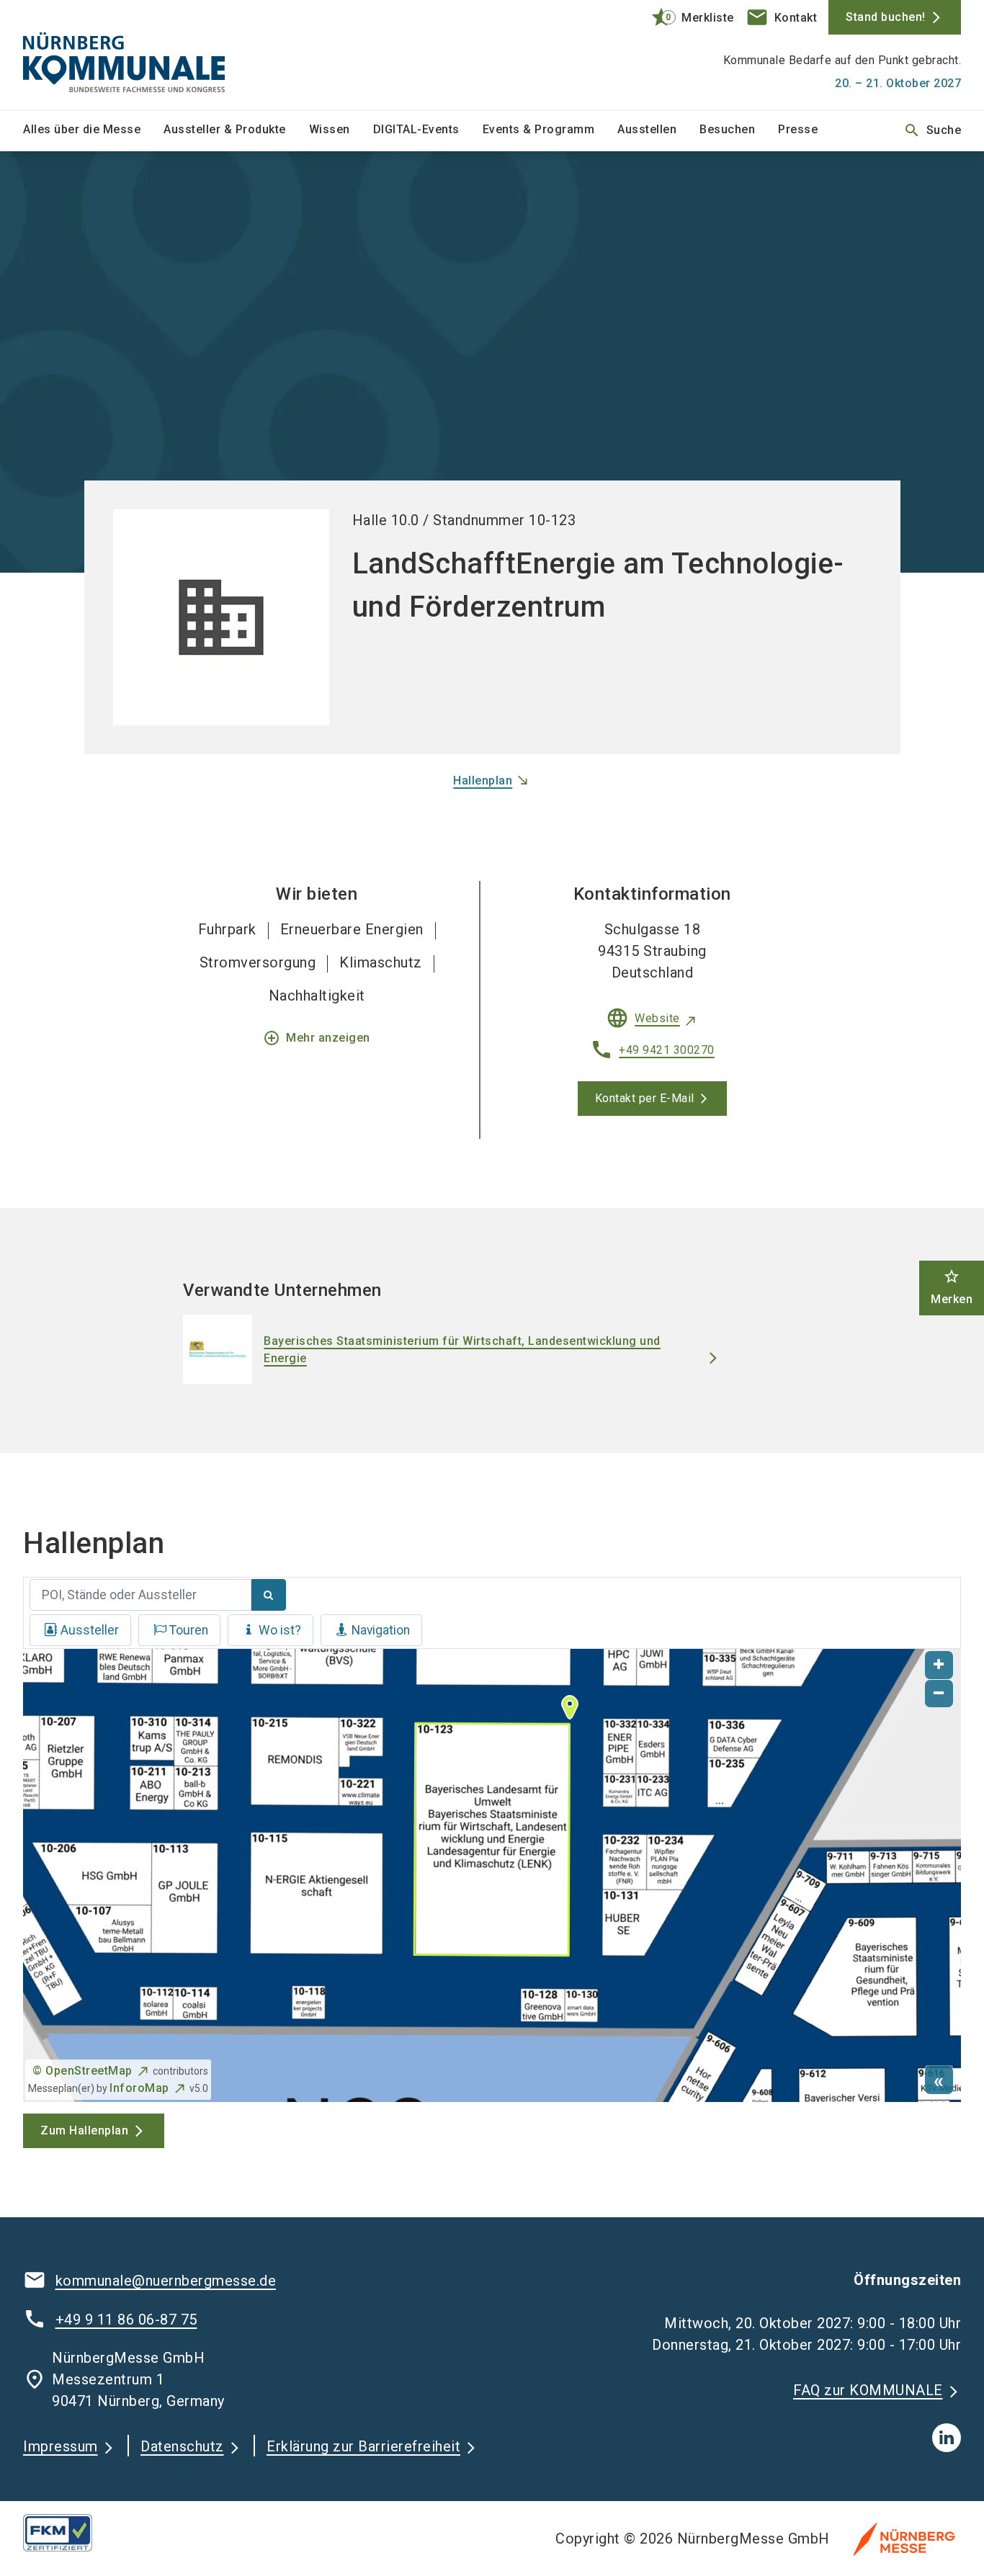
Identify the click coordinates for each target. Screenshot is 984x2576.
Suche (932, 130)
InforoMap (139, 2088)
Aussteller (90, 1630)
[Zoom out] (939, 1694)
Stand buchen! (886, 17)
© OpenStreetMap (82, 2071)
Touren (189, 1630)
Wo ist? (280, 1630)
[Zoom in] (939, 1665)
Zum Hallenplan (84, 2130)
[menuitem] (93, 130)
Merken (952, 1287)
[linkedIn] (947, 2438)
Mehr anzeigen (317, 1038)
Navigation (381, 1630)
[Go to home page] (132, 55)
